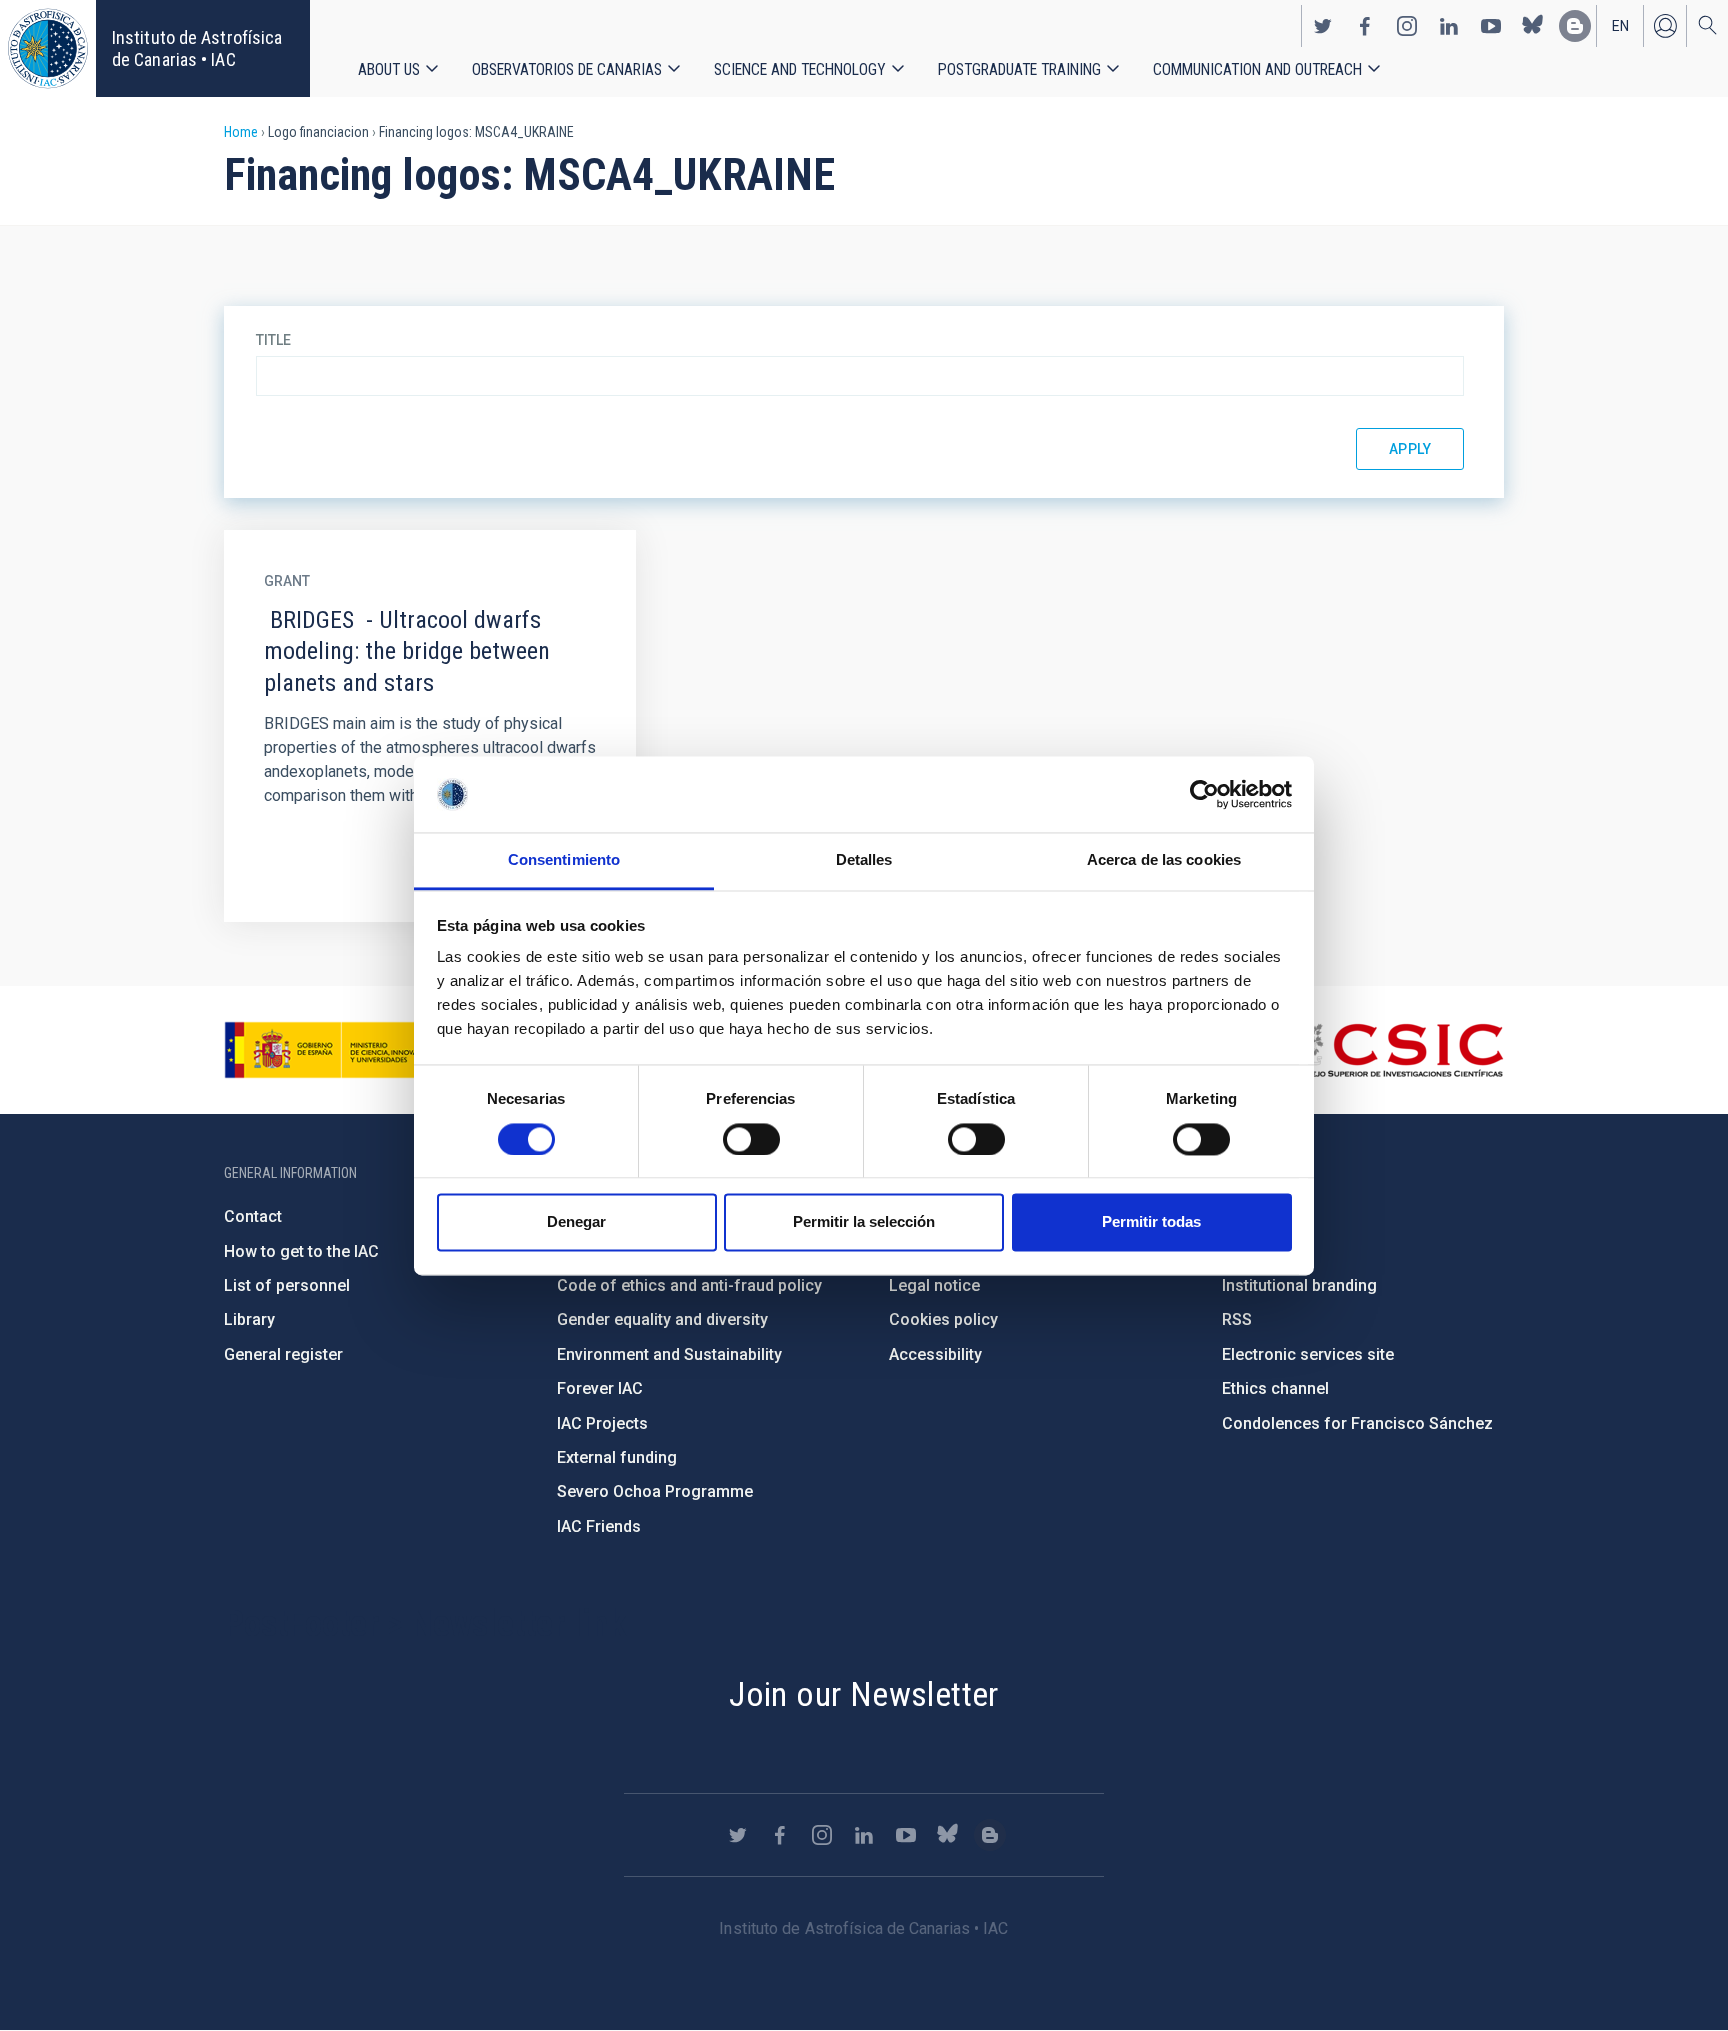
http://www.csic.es (1394, 1050)
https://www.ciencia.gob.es (335, 1050)
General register (283, 1354)
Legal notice (934, 1285)
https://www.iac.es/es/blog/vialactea (1575, 26)
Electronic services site (1308, 1354)
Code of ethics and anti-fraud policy (689, 1285)
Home (241, 132)
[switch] (751, 1139)
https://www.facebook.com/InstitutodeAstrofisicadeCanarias (1365, 26)
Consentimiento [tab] (564, 860)
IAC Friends (599, 1526)
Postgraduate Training (1019, 69)
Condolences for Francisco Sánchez (1357, 1423)
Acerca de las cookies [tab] (1164, 860)
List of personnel (287, 1285)
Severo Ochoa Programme (655, 1491)
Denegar (576, 1222)
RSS (1237, 1319)
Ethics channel (1275, 1388)
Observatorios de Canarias (567, 69)
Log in (1665, 26)
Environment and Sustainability (669, 1354)
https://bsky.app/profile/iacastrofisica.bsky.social (1533, 26)
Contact (253, 1216)
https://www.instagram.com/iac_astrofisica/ (1407, 26)
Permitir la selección (864, 1222)
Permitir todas (1151, 1222)
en (1620, 26)
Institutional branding (1299, 1285)
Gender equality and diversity (662, 1319)
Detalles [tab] (864, 860)
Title (273, 340)
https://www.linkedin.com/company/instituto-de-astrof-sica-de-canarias (1449, 26)
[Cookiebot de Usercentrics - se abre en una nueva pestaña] (1204, 794)
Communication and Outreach (1257, 69)
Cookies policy (943, 1319)
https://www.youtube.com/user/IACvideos (1491, 26)
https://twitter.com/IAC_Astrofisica (1323, 26)
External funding (617, 1457)
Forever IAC (600, 1388)
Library (249, 1319)
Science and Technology (800, 69)
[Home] (48, 48)
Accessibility (935, 1354)
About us (389, 69)
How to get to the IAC (301, 1251)
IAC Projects (602, 1423)
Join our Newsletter (864, 1694)
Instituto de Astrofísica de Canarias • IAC (197, 48)
